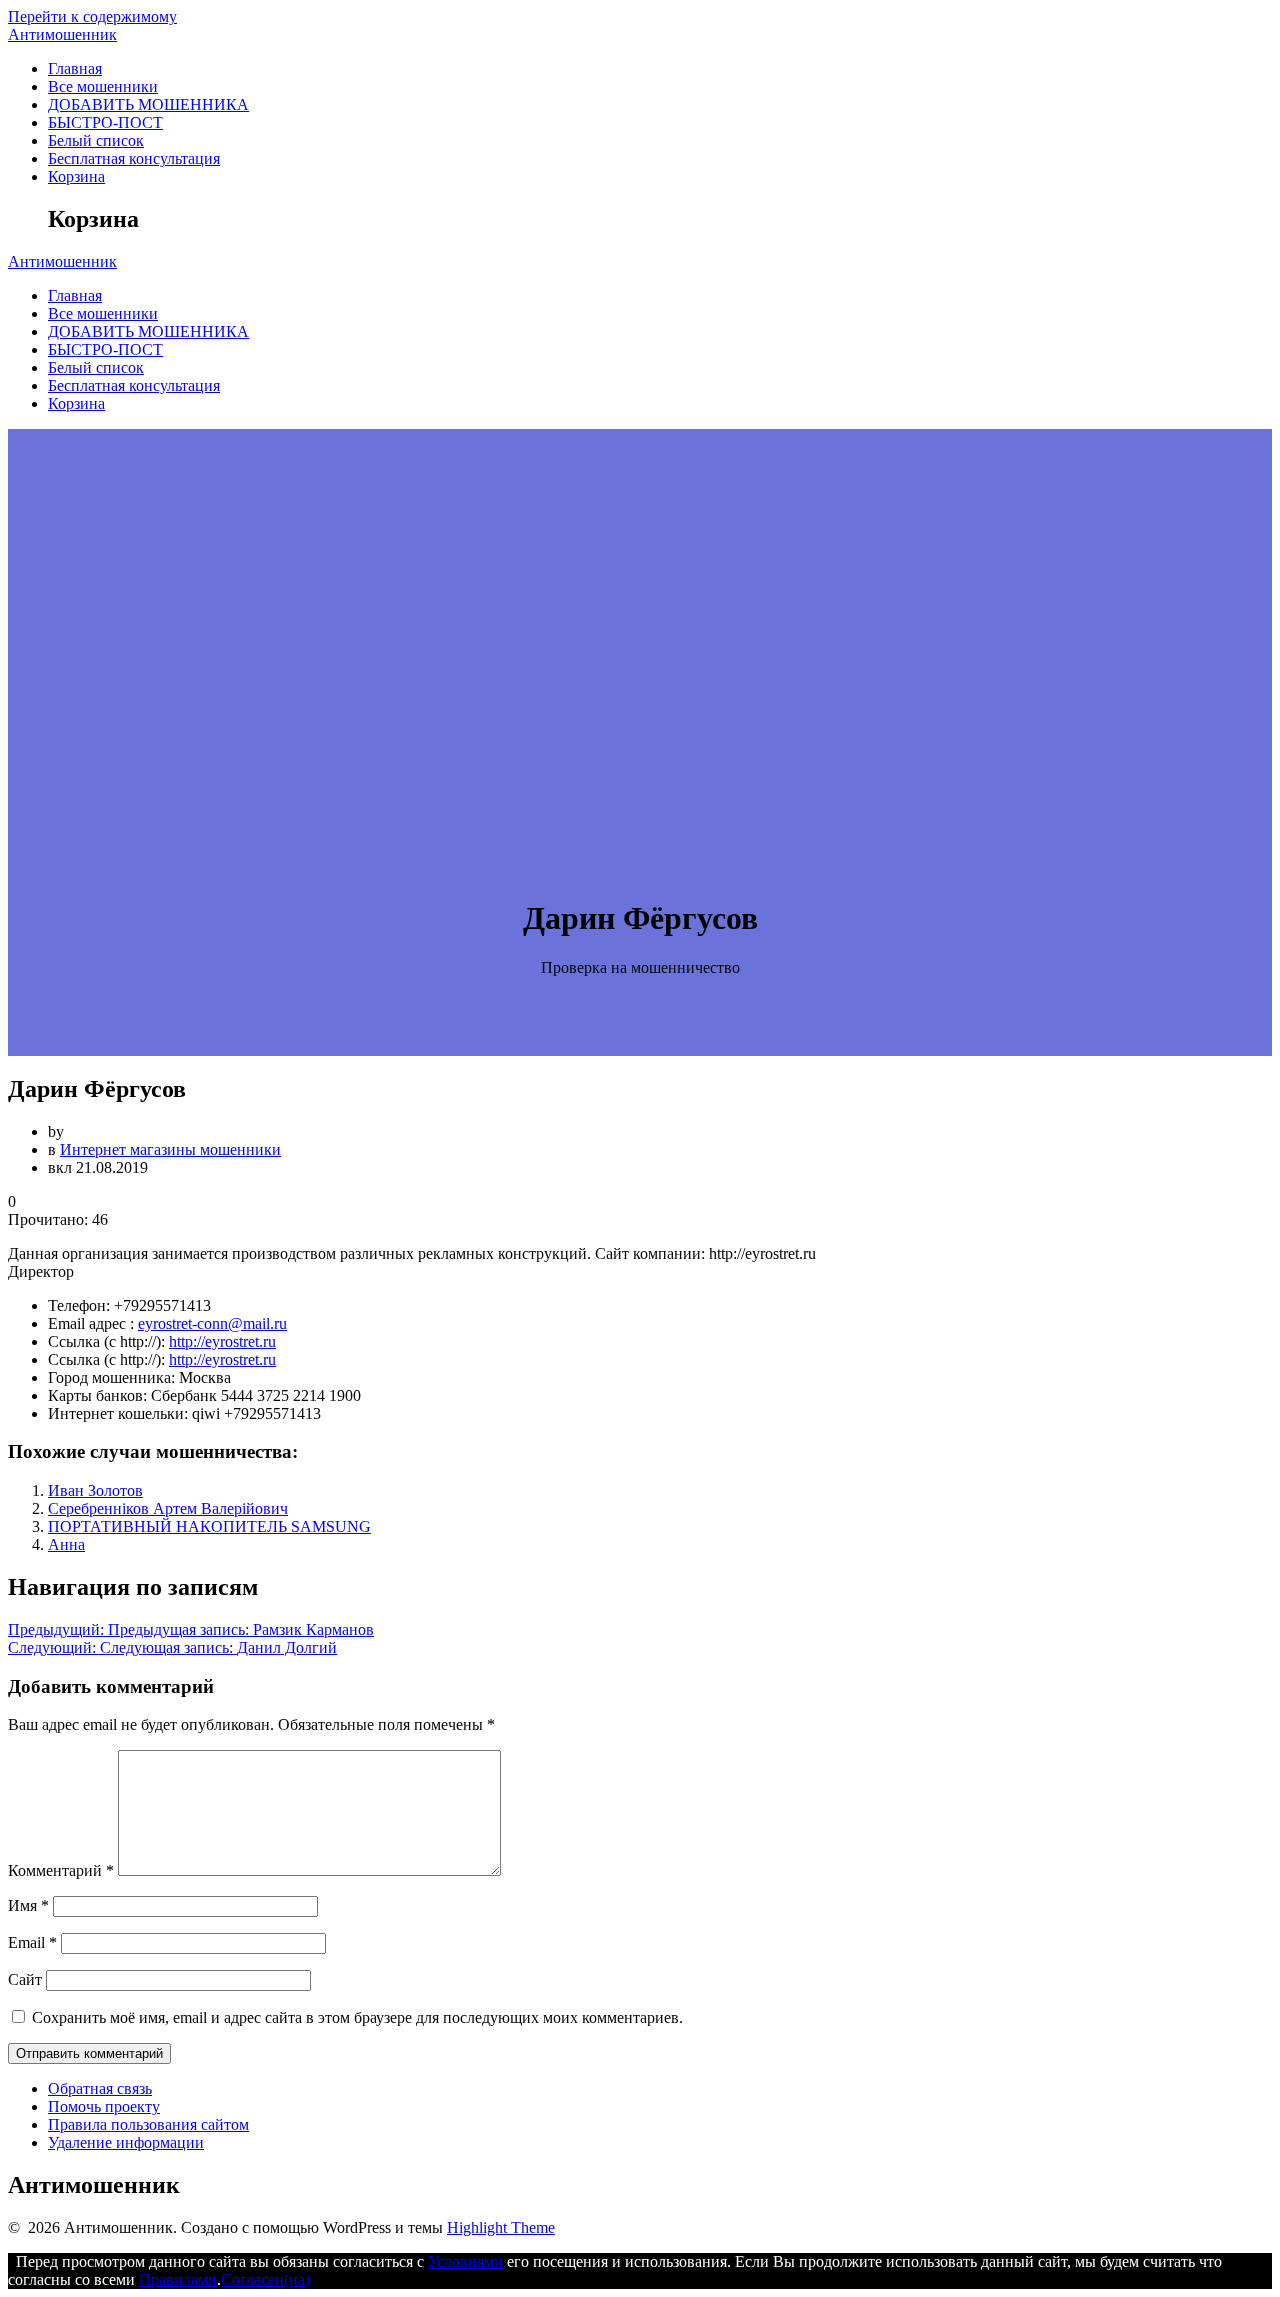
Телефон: (79, 1305)
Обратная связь (100, 2088)
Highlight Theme (501, 2227)
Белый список (96, 140)
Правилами (178, 2279)
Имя (28, 1905)
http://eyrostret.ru (222, 1341)
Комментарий (61, 1870)
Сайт (25, 1979)
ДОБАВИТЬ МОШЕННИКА (148, 104)
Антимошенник (62, 34)
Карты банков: (97, 1395)
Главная (75, 68)
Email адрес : (91, 1323)
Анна (66, 1544)
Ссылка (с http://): (106, 1341)
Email (32, 1942)
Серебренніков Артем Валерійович (168, 1508)
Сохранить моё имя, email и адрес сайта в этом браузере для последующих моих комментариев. (357, 2017)
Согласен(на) (265, 2279)
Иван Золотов (95, 1490)
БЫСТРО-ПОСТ (105, 122)
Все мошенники (103, 86)
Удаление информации (126, 2142)
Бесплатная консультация (134, 158)
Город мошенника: (111, 1377)
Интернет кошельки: (118, 1413)
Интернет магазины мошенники (170, 1149)
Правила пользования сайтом (148, 2124)
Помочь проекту (104, 2106)
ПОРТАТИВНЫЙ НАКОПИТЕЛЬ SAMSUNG (209, 1526)
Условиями (465, 2261)
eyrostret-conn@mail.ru (212, 1323)
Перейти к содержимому (92, 16)
